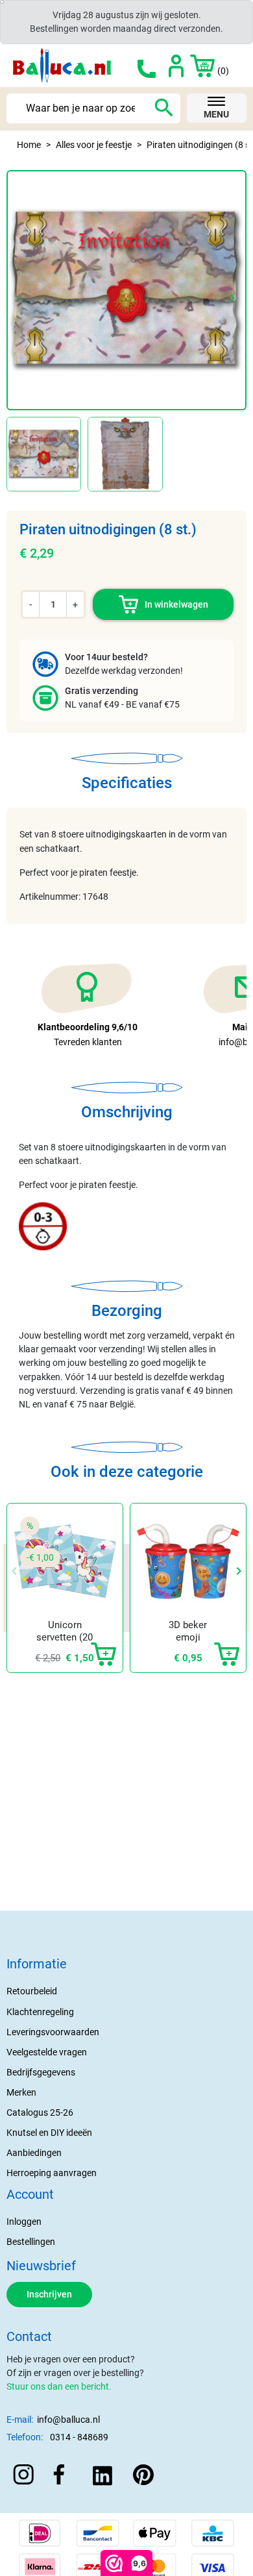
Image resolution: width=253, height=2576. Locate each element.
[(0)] (196, 66)
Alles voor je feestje (94, 145)
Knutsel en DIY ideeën (49, 2133)
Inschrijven (49, 2294)
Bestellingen (31, 2242)
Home (29, 145)
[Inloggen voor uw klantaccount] (176, 66)
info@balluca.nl (68, 2420)
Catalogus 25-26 (40, 2112)
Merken (21, 2092)
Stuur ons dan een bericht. (59, 2386)
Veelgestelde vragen (47, 2052)
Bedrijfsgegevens (41, 2072)
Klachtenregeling (40, 2012)
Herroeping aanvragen (52, 2173)
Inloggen (24, 2222)
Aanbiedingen (34, 2153)
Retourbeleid (32, 1991)
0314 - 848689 (79, 2437)
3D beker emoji (188, 1631)
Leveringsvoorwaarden (53, 2032)
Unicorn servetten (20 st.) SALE (65, 1638)
